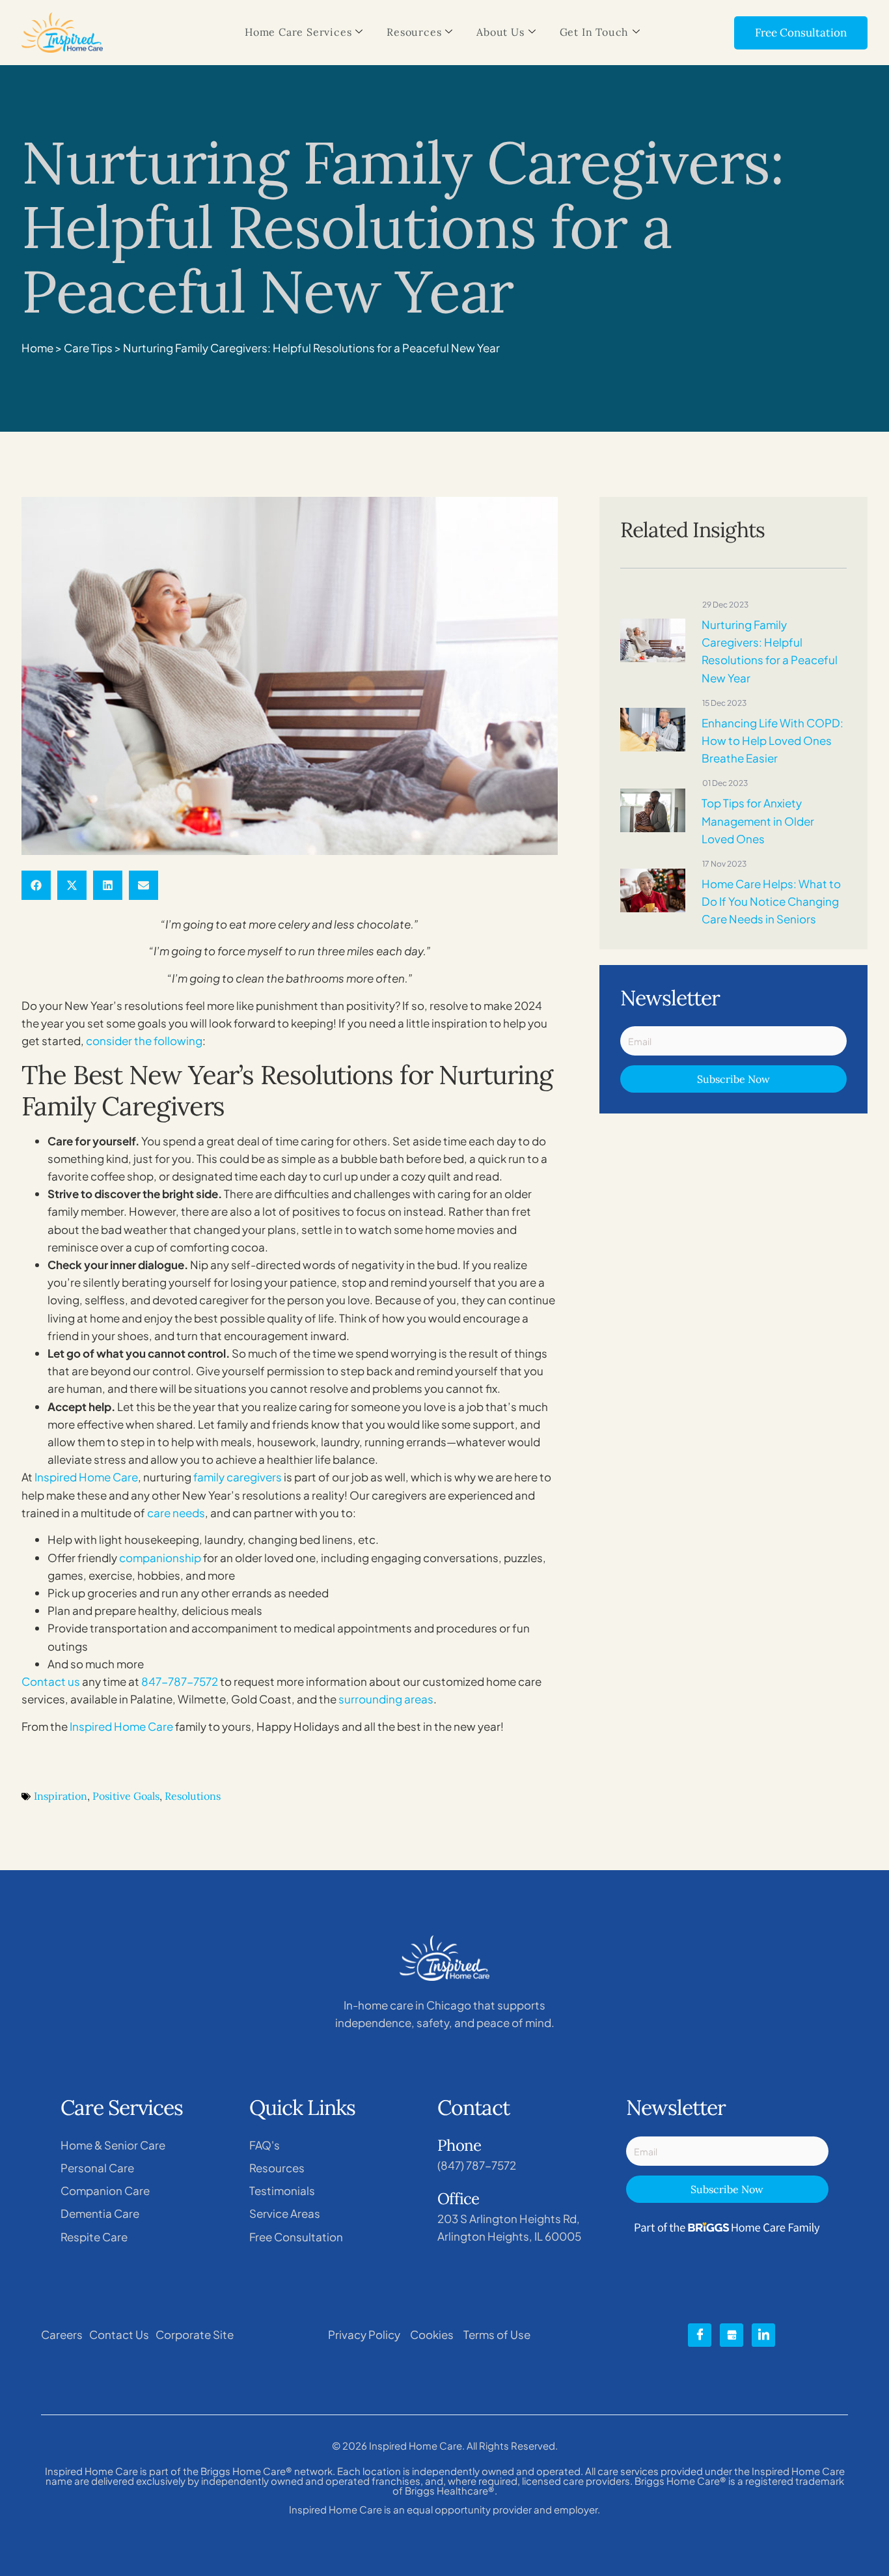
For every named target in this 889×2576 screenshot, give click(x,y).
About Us (500, 32)
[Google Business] (732, 2335)
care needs (176, 1513)
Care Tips (88, 348)
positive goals (126, 1796)
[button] (36, 885)
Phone (459, 2145)
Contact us (51, 1681)
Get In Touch (595, 32)
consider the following (144, 1041)
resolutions (193, 1796)
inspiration (61, 1796)
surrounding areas (386, 1699)
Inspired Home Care (86, 1477)
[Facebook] (700, 2335)
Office (458, 2199)
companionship (160, 1558)
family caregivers (238, 1477)
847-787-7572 (180, 1681)
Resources (414, 32)
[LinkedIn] (763, 2335)
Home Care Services (298, 32)
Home (37, 348)
